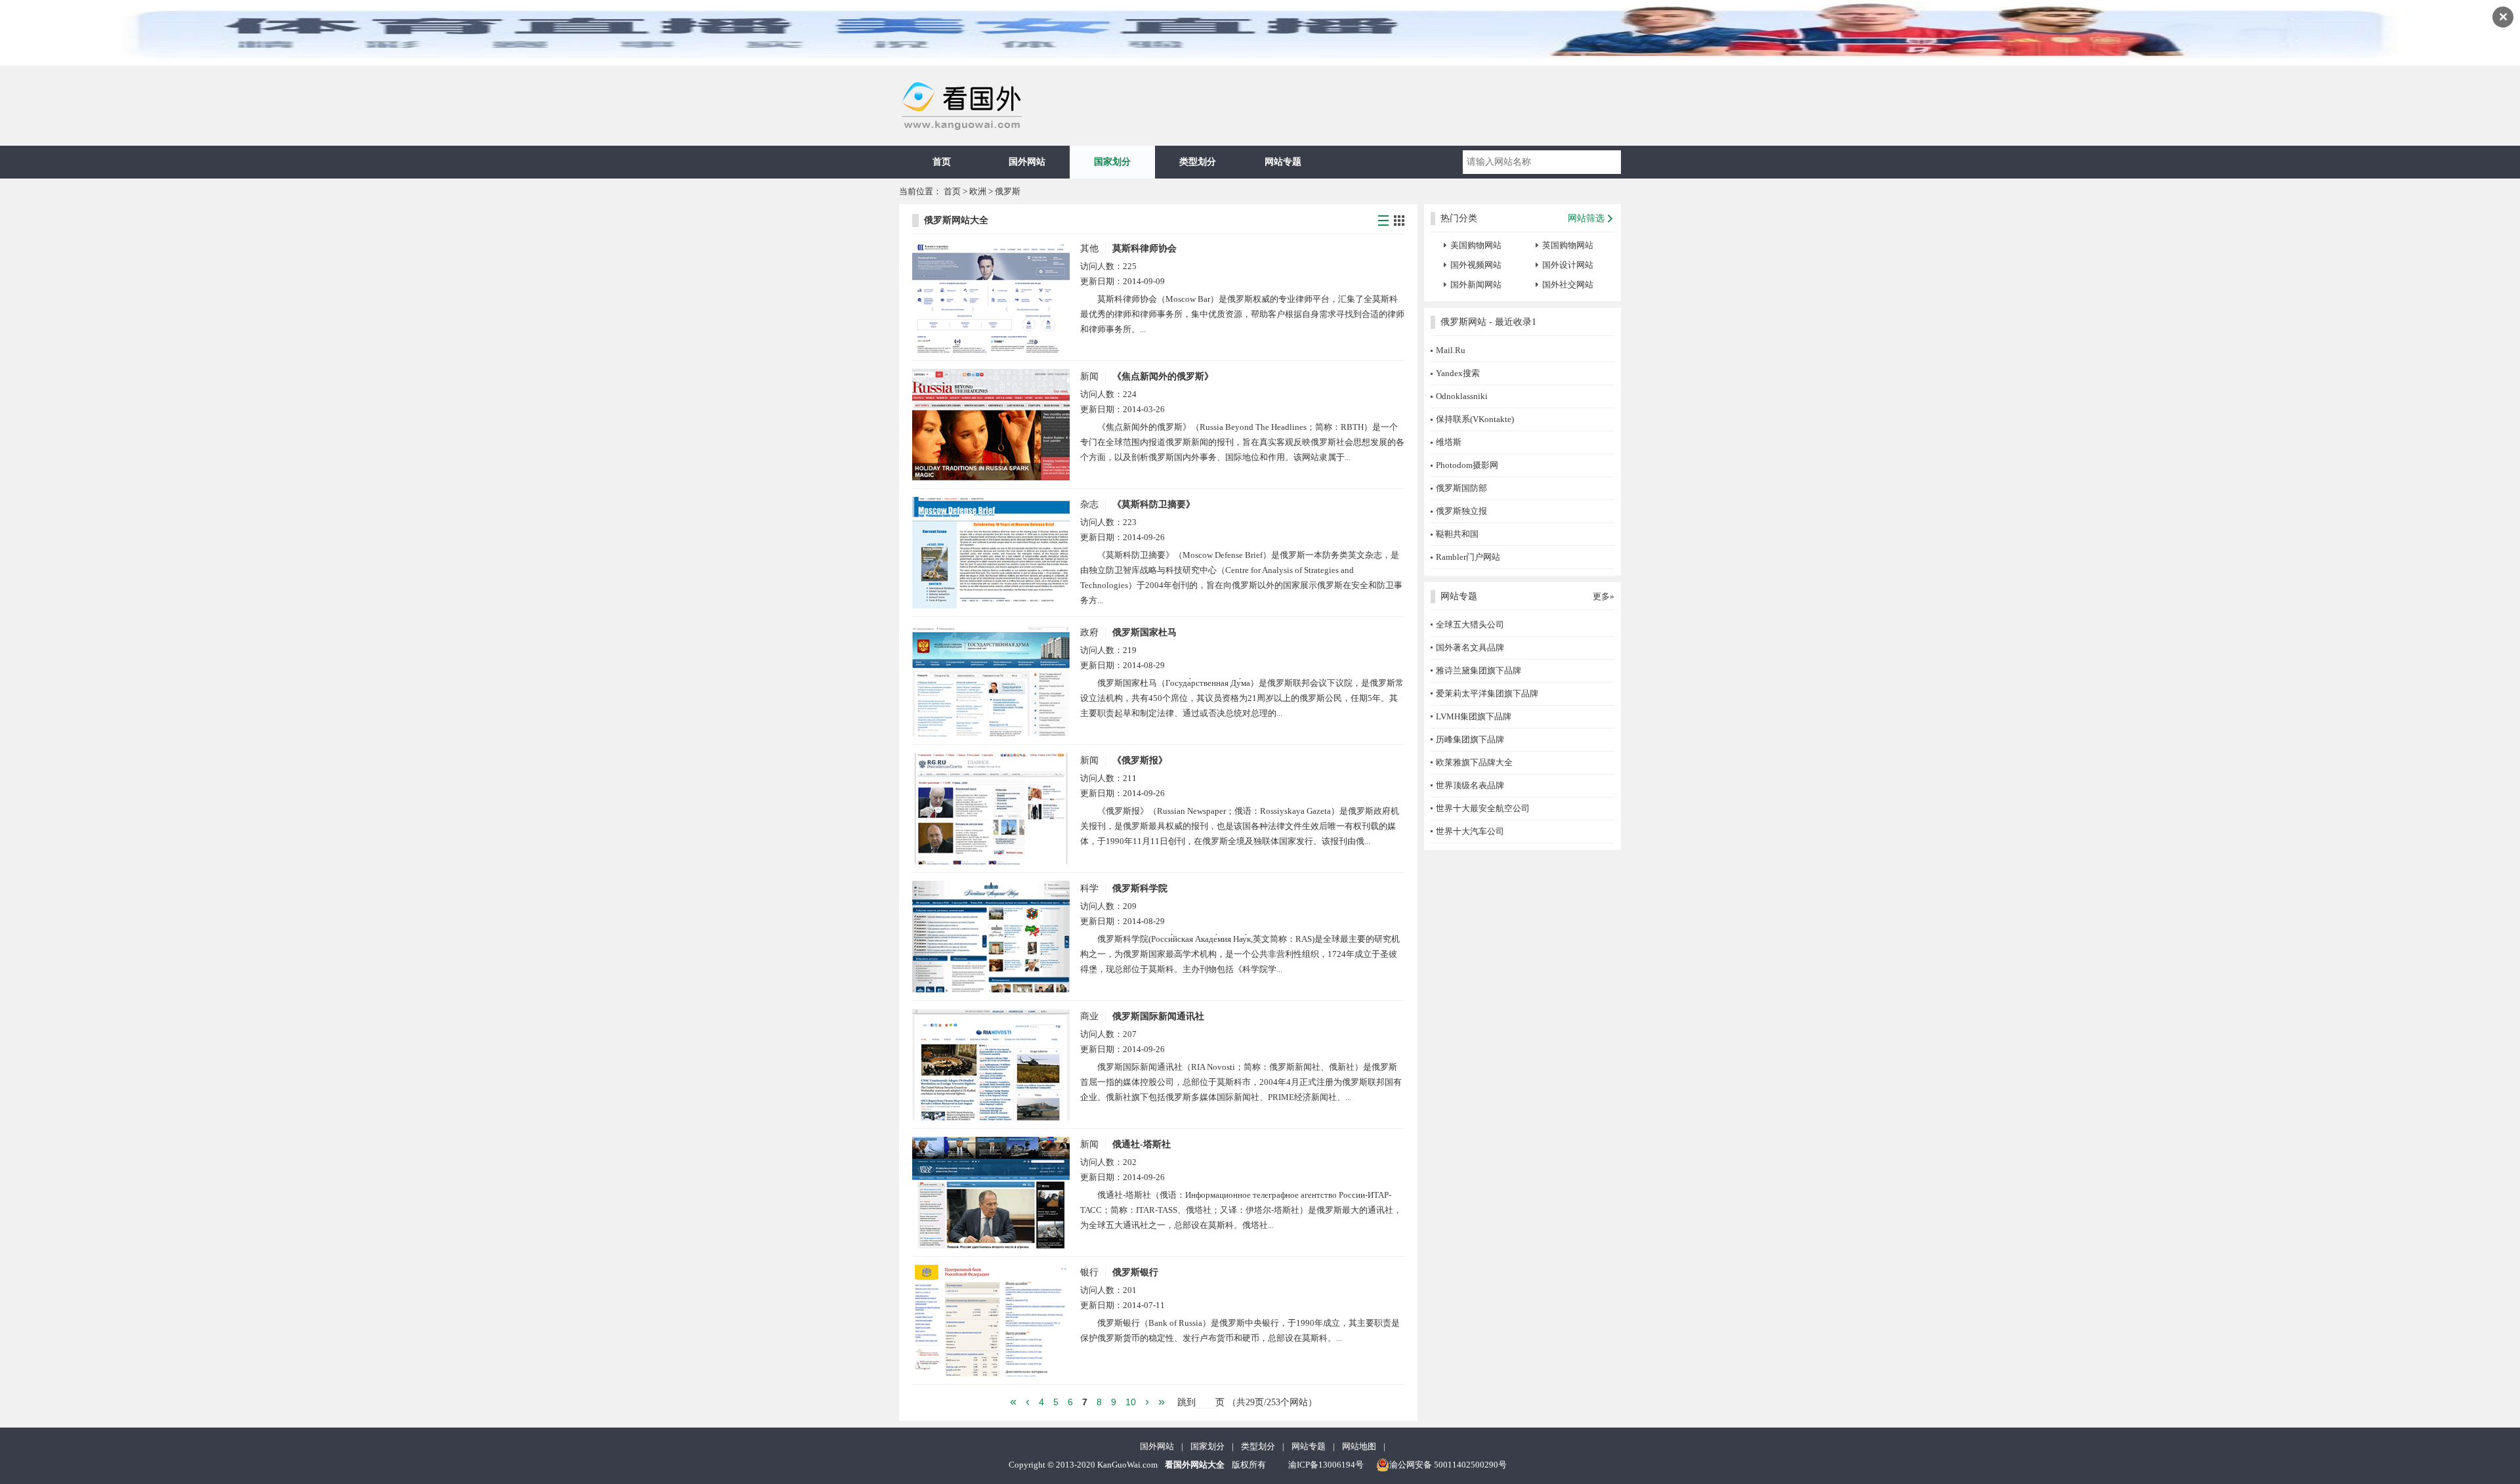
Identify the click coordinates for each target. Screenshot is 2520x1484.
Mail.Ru (1451, 350)
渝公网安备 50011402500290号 (1448, 1465)
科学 (1089, 888)
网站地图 (1359, 1446)
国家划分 (1112, 162)
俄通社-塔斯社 (1142, 1144)
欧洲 (978, 191)
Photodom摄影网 (1467, 465)
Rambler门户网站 (1468, 557)
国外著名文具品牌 (1470, 647)
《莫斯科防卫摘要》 (1154, 504)
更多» (1604, 596)
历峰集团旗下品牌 (1470, 739)
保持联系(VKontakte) (1475, 419)
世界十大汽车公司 (1470, 831)
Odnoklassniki (1462, 396)
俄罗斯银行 (1135, 1272)
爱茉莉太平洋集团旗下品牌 (1487, 693)
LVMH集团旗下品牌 (1474, 716)
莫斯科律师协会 (1144, 248)
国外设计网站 (1568, 265)
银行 (1089, 1272)
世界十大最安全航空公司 (1483, 808)
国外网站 (1027, 162)
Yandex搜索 (1458, 373)
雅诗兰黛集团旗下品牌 (1479, 670)
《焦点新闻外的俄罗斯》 (1163, 376)
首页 (942, 162)
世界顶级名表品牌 (1470, 785)
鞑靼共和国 (1457, 534)
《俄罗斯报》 (1140, 760)
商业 (1089, 1016)
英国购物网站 (1568, 245)
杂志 (1089, 504)
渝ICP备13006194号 (1326, 1465)
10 (1131, 1402)
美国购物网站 (1476, 245)
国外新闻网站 (1476, 285)
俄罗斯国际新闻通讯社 (1158, 1016)
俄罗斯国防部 (1461, 488)
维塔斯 (1449, 442)
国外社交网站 (1568, 285)
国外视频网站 (1476, 265)
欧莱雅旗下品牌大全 (1474, 762)
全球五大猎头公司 (1470, 625)
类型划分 (1198, 162)
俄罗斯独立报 (1461, 511)
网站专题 (1283, 162)
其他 (1089, 248)
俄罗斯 (1008, 191)
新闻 (1089, 376)
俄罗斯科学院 (1140, 888)
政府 (1089, 632)
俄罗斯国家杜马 (1144, 632)
